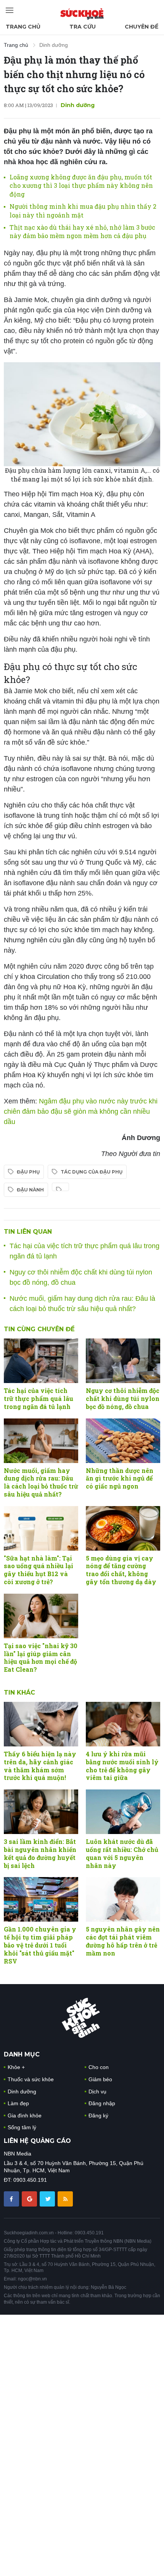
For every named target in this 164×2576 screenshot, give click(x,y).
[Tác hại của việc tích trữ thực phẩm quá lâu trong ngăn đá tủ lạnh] (41, 1361)
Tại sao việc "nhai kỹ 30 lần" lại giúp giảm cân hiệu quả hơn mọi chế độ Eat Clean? (41, 1657)
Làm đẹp (18, 2103)
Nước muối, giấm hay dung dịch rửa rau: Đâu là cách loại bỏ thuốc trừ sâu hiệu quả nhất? (41, 1482)
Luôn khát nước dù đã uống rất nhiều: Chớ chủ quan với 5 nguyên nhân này (122, 1853)
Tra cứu (83, 27)
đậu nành (30, 1190)
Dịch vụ (97, 2092)
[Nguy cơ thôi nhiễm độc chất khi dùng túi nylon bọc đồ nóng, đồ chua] (123, 1361)
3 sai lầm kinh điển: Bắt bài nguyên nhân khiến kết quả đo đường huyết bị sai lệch (40, 1853)
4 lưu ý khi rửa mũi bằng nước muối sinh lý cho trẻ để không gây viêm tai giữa (122, 1766)
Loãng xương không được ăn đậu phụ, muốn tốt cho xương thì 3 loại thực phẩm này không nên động (81, 185)
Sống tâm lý (22, 2127)
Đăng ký (98, 2115)
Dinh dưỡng (54, 45)
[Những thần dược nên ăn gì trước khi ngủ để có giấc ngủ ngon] (123, 1441)
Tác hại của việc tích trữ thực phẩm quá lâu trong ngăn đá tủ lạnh (39, 1398)
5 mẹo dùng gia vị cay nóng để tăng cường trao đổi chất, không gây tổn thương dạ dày (121, 1570)
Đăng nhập (102, 2103)
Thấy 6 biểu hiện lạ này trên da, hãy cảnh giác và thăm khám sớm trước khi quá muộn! (40, 1766)
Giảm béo (100, 2079)
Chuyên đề (141, 27)
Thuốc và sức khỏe (31, 2079)
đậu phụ (28, 1172)
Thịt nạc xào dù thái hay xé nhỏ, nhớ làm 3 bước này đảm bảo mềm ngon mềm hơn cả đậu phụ (82, 231)
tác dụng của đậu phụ (92, 1172)
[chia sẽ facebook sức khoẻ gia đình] (12, 2199)
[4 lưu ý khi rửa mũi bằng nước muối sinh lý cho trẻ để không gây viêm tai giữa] (123, 1724)
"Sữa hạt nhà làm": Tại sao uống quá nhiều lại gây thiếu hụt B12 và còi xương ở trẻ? (39, 1570)
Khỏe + (16, 2067)
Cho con (99, 2067)
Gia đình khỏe (25, 2115)
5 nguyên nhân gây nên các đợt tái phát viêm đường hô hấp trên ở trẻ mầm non (123, 1941)
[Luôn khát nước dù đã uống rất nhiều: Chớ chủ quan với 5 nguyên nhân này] (123, 1812)
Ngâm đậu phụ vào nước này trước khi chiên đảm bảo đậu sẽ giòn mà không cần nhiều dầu (81, 1111)
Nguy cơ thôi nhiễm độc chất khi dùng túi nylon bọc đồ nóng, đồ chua (123, 1398)
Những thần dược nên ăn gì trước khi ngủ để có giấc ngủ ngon (120, 1478)
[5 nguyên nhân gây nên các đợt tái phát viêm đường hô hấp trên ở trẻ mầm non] (123, 1899)
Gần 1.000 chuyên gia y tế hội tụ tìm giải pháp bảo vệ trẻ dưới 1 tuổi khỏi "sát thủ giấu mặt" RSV (40, 1945)
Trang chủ (23, 27)
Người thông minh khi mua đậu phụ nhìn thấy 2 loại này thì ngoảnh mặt (83, 210)
